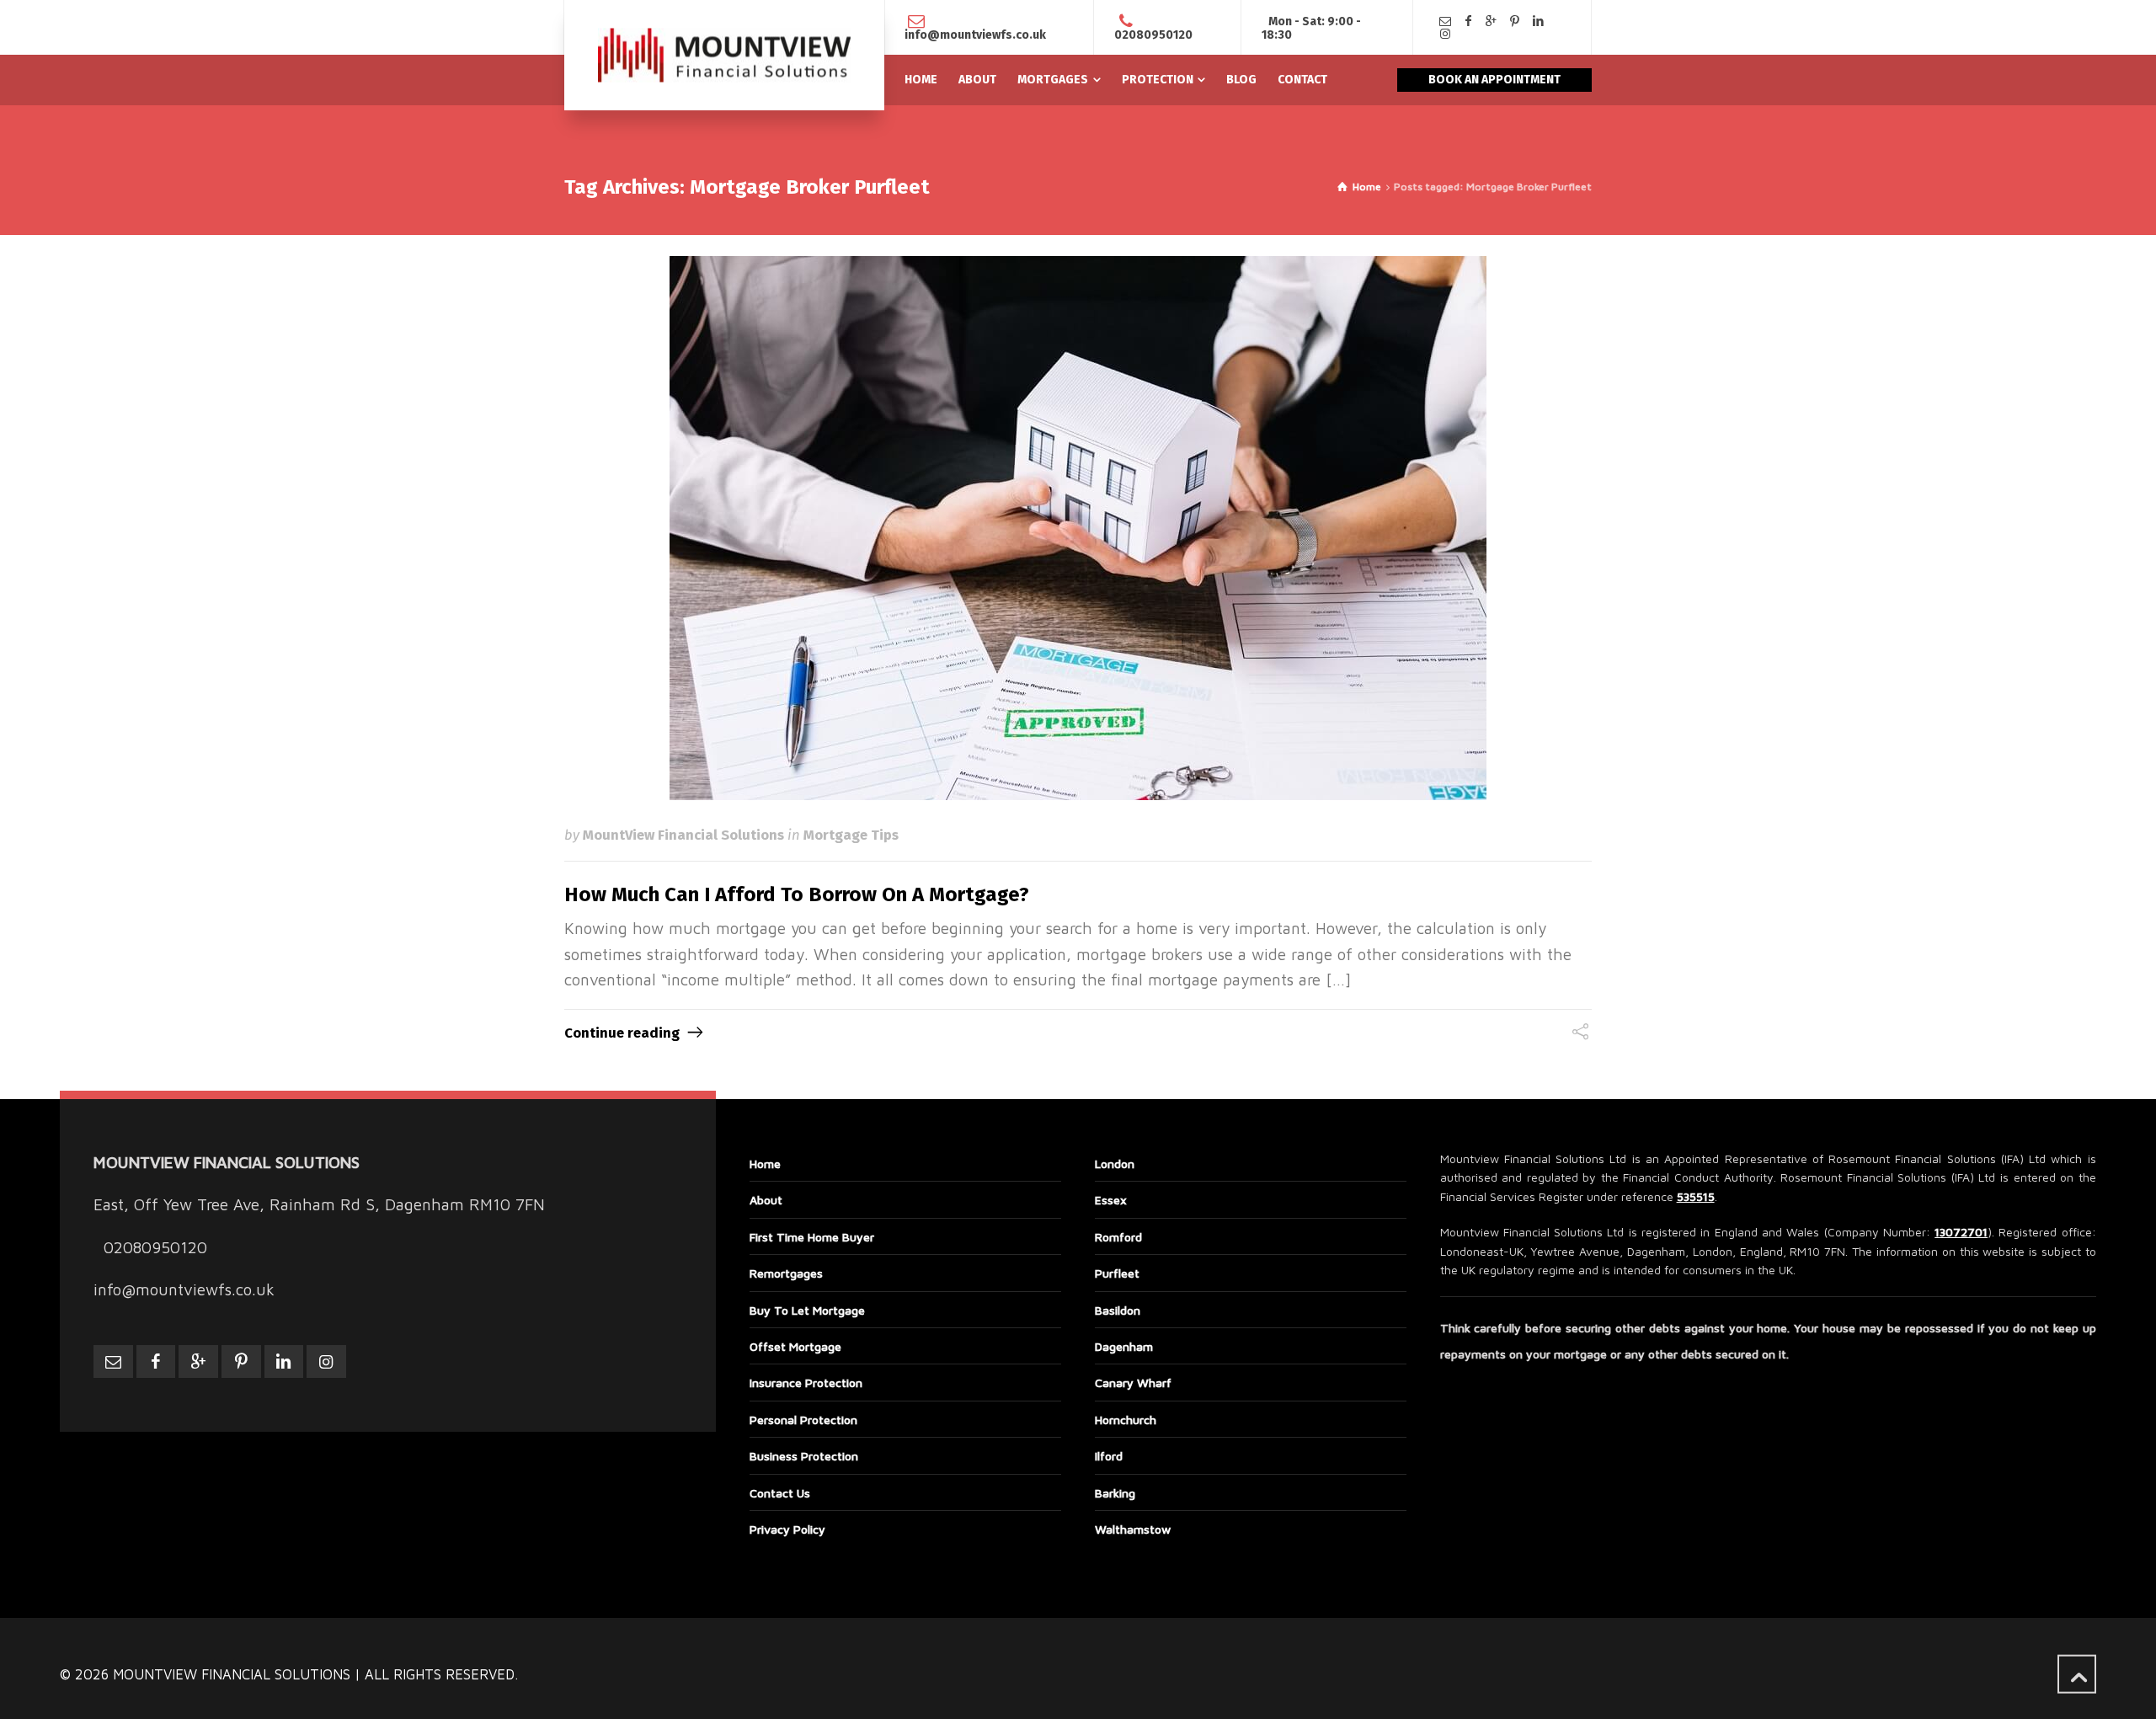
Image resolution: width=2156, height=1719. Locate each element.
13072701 (1961, 1232)
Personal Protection (803, 1420)
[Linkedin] (1538, 21)
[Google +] (1492, 21)
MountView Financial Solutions (683, 835)
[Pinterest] (1515, 21)
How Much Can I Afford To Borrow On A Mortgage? (797, 894)
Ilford (1109, 1456)
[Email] (1445, 21)
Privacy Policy (787, 1529)
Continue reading (622, 1033)
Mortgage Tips (851, 835)
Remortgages (786, 1273)
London (1115, 1164)
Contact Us (780, 1493)
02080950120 (1153, 35)
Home (765, 1164)
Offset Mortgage (795, 1346)
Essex (1111, 1200)
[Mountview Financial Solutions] (724, 55)
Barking (1115, 1493)
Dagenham (1124, 1346)
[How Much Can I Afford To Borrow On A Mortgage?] (1078, 528)
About (766, 1200)
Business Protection (804, 1456)
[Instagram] (1445, 34)
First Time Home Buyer (812, 1237)
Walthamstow (1133, 1529)
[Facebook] (1469, 21)
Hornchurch (1126, 1420)
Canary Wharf (1133, 1383)
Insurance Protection (806, 1383)
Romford (1118, 1237)
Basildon (1118, 1310)
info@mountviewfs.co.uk (975, 35)
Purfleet (1117, 1273)
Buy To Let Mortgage (807, 1310)
